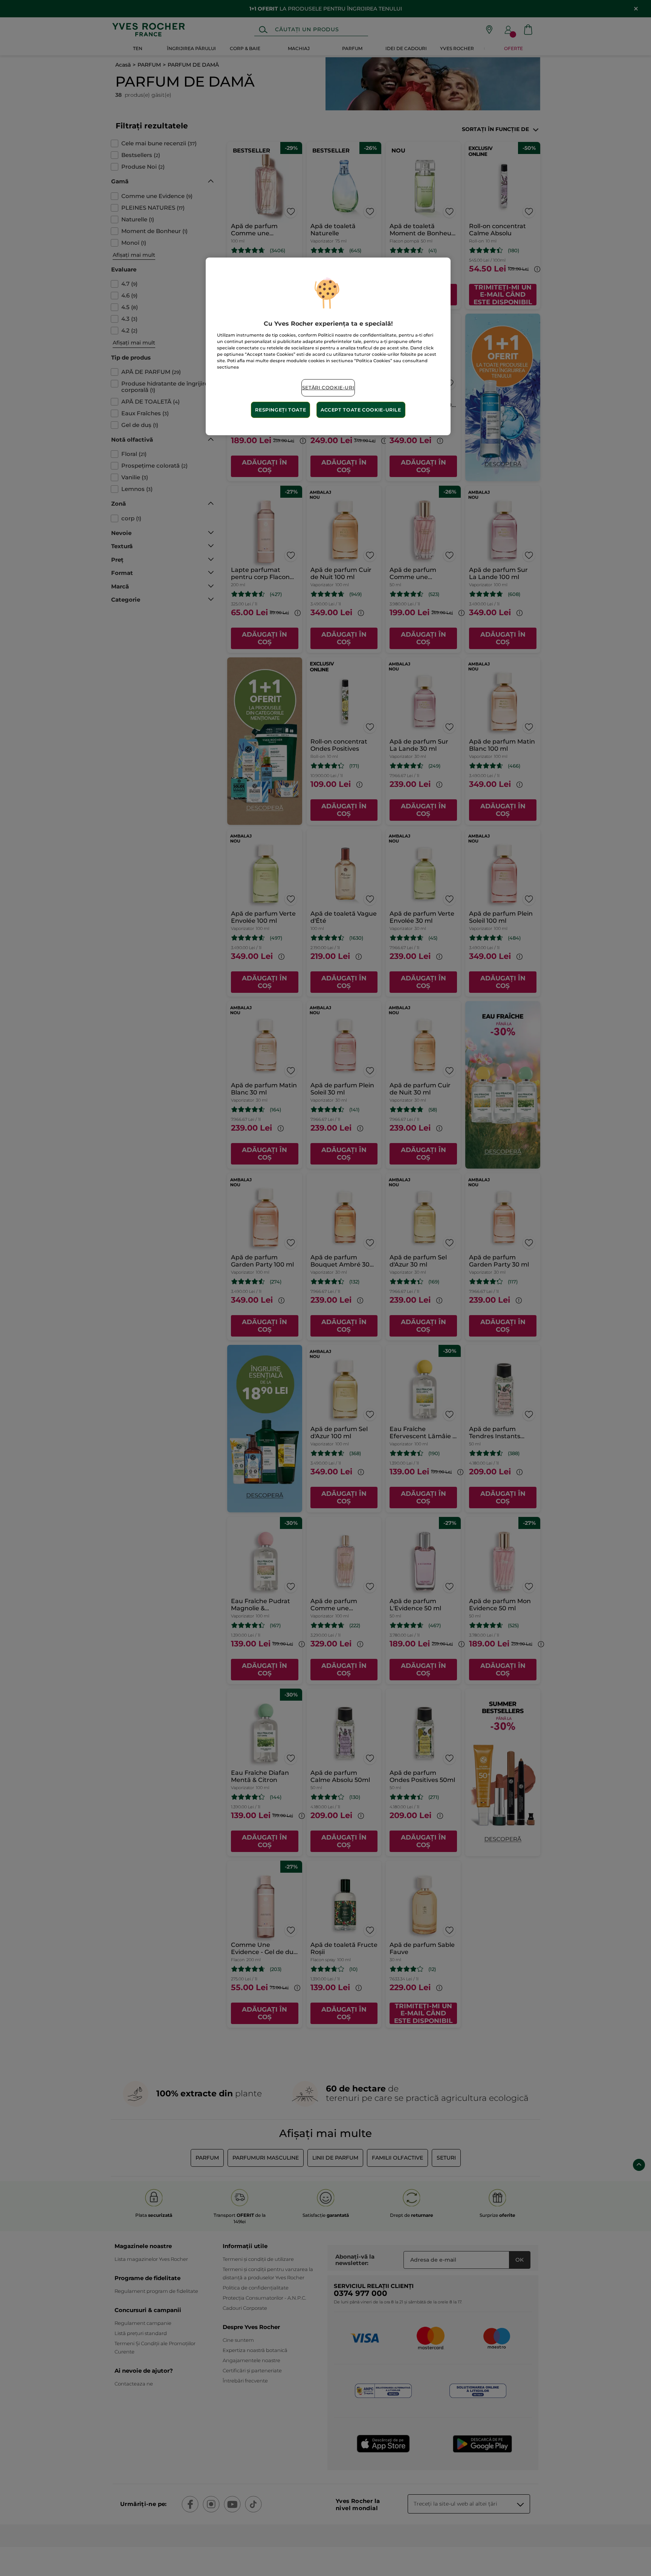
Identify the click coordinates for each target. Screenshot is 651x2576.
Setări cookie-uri (328, 388)
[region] (328, 346)
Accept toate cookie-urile (361, 410)
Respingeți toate (280, 410)
